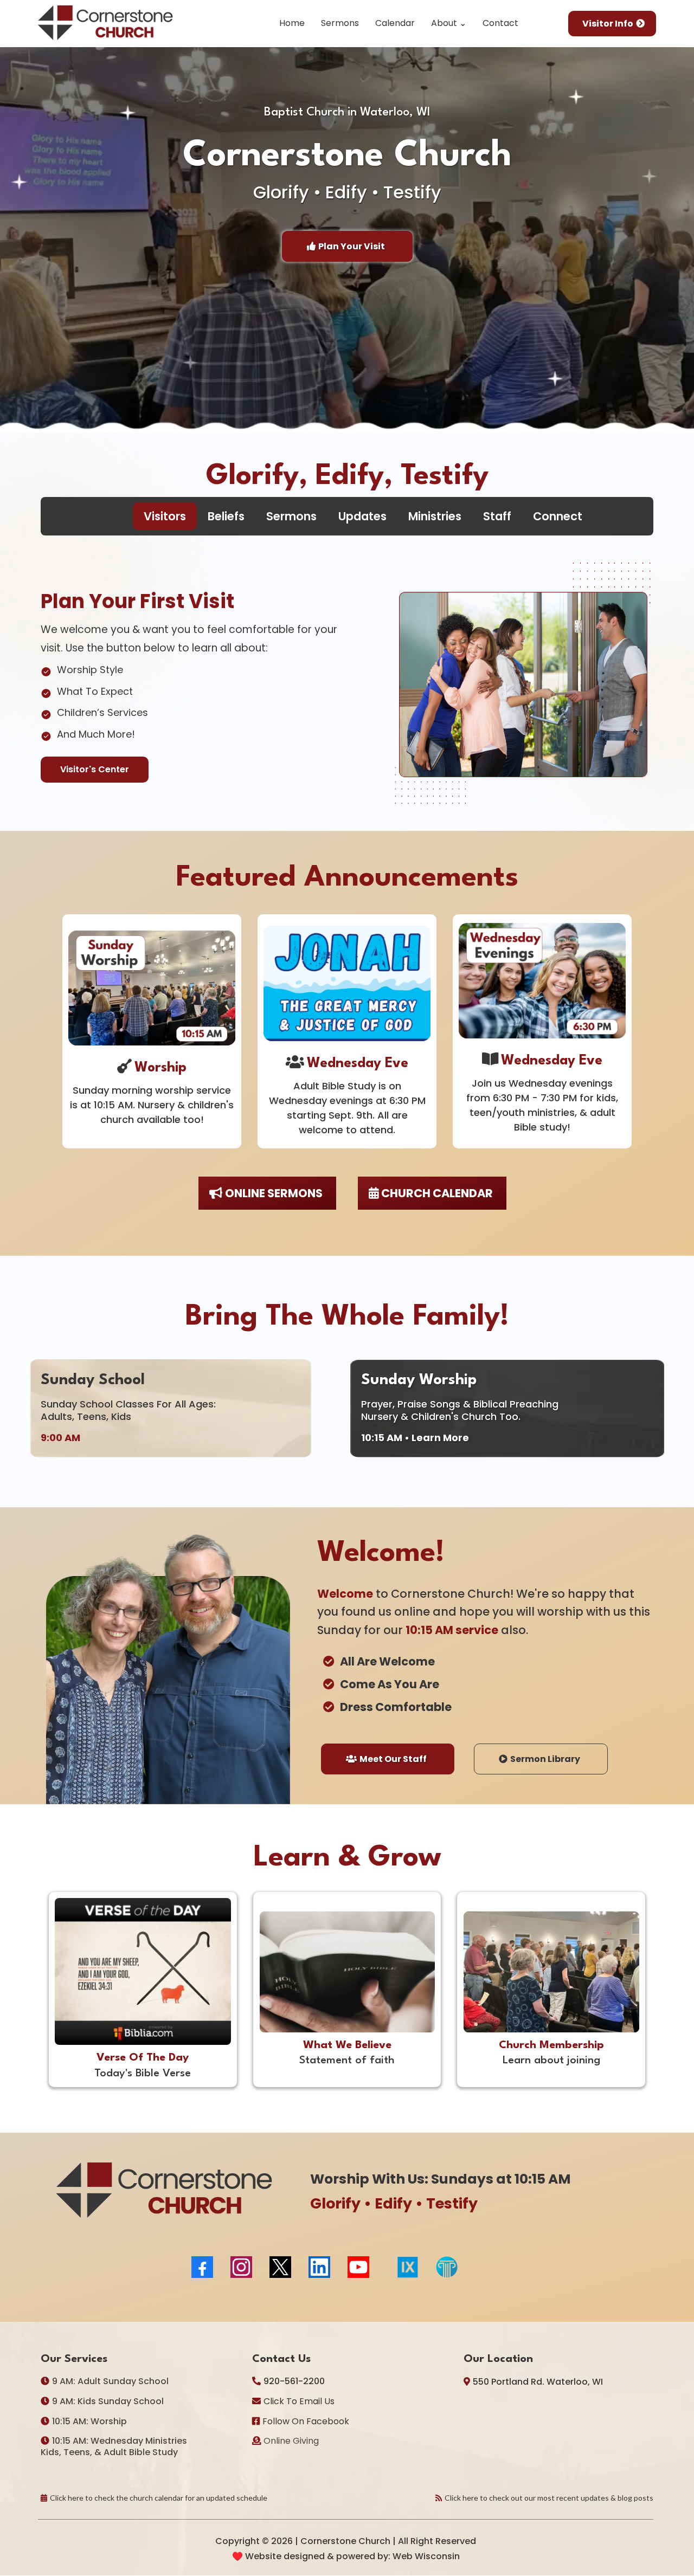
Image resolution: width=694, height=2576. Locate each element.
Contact (500, 23)
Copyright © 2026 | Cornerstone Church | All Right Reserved (346, 2541)
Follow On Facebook (306, 2421)
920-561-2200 (294, 2381)
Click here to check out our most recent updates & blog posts (549, 2498)
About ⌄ (449, 23)
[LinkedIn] (319, 2267)
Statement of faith (347, 2061)
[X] (280, 2267)
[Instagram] (241, 2267)
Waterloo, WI (575, 2382)
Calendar (395, 23)
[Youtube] (358, 2267)
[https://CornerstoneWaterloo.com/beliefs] (347, 1972)
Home (292, 23)
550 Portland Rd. (509, 2382)
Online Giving (291, 2441)
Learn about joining (551, 2061)
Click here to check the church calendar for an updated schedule (159, 2498)
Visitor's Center (95, 769)
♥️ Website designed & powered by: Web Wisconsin (346, 2556)
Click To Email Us (299, 2401)
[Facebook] (202, 2267)
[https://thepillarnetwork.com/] (546, 2267)
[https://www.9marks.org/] (408, 2267)
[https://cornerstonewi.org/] (106, 24)
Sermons (340, 23)
